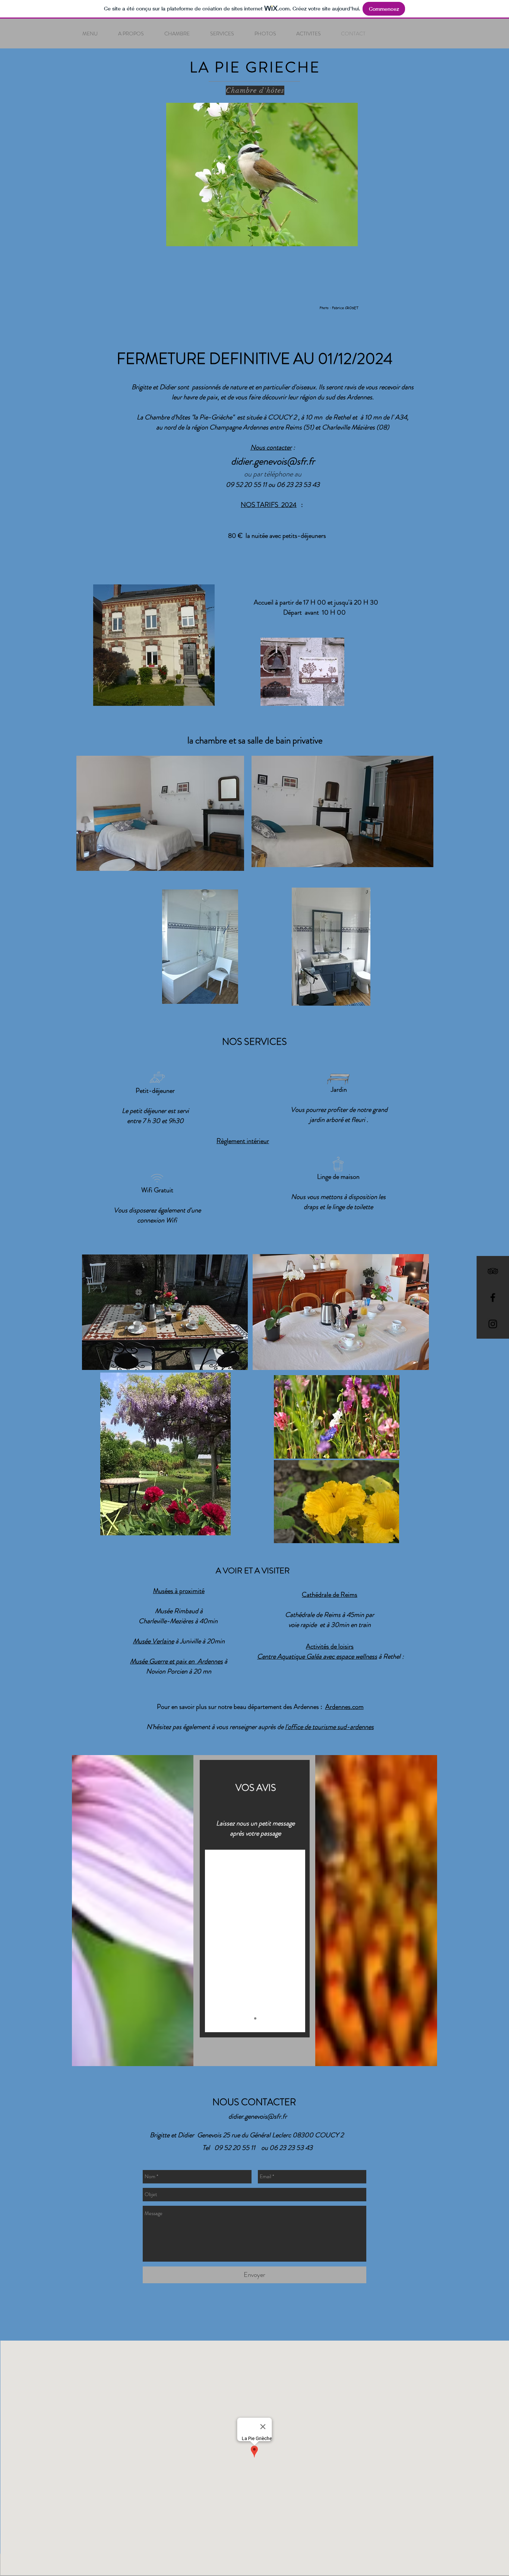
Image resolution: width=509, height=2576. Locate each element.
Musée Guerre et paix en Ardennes (176, 1661)
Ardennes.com (344, 1707)
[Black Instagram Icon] (493, 1324)
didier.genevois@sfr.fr (273, 461)
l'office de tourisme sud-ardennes (329, 1727)
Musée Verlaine (154, 1641)
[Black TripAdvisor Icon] (493, 1271)
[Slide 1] (255, 2018)
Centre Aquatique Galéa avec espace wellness (317, 1656)
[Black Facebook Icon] (493, 1297)
